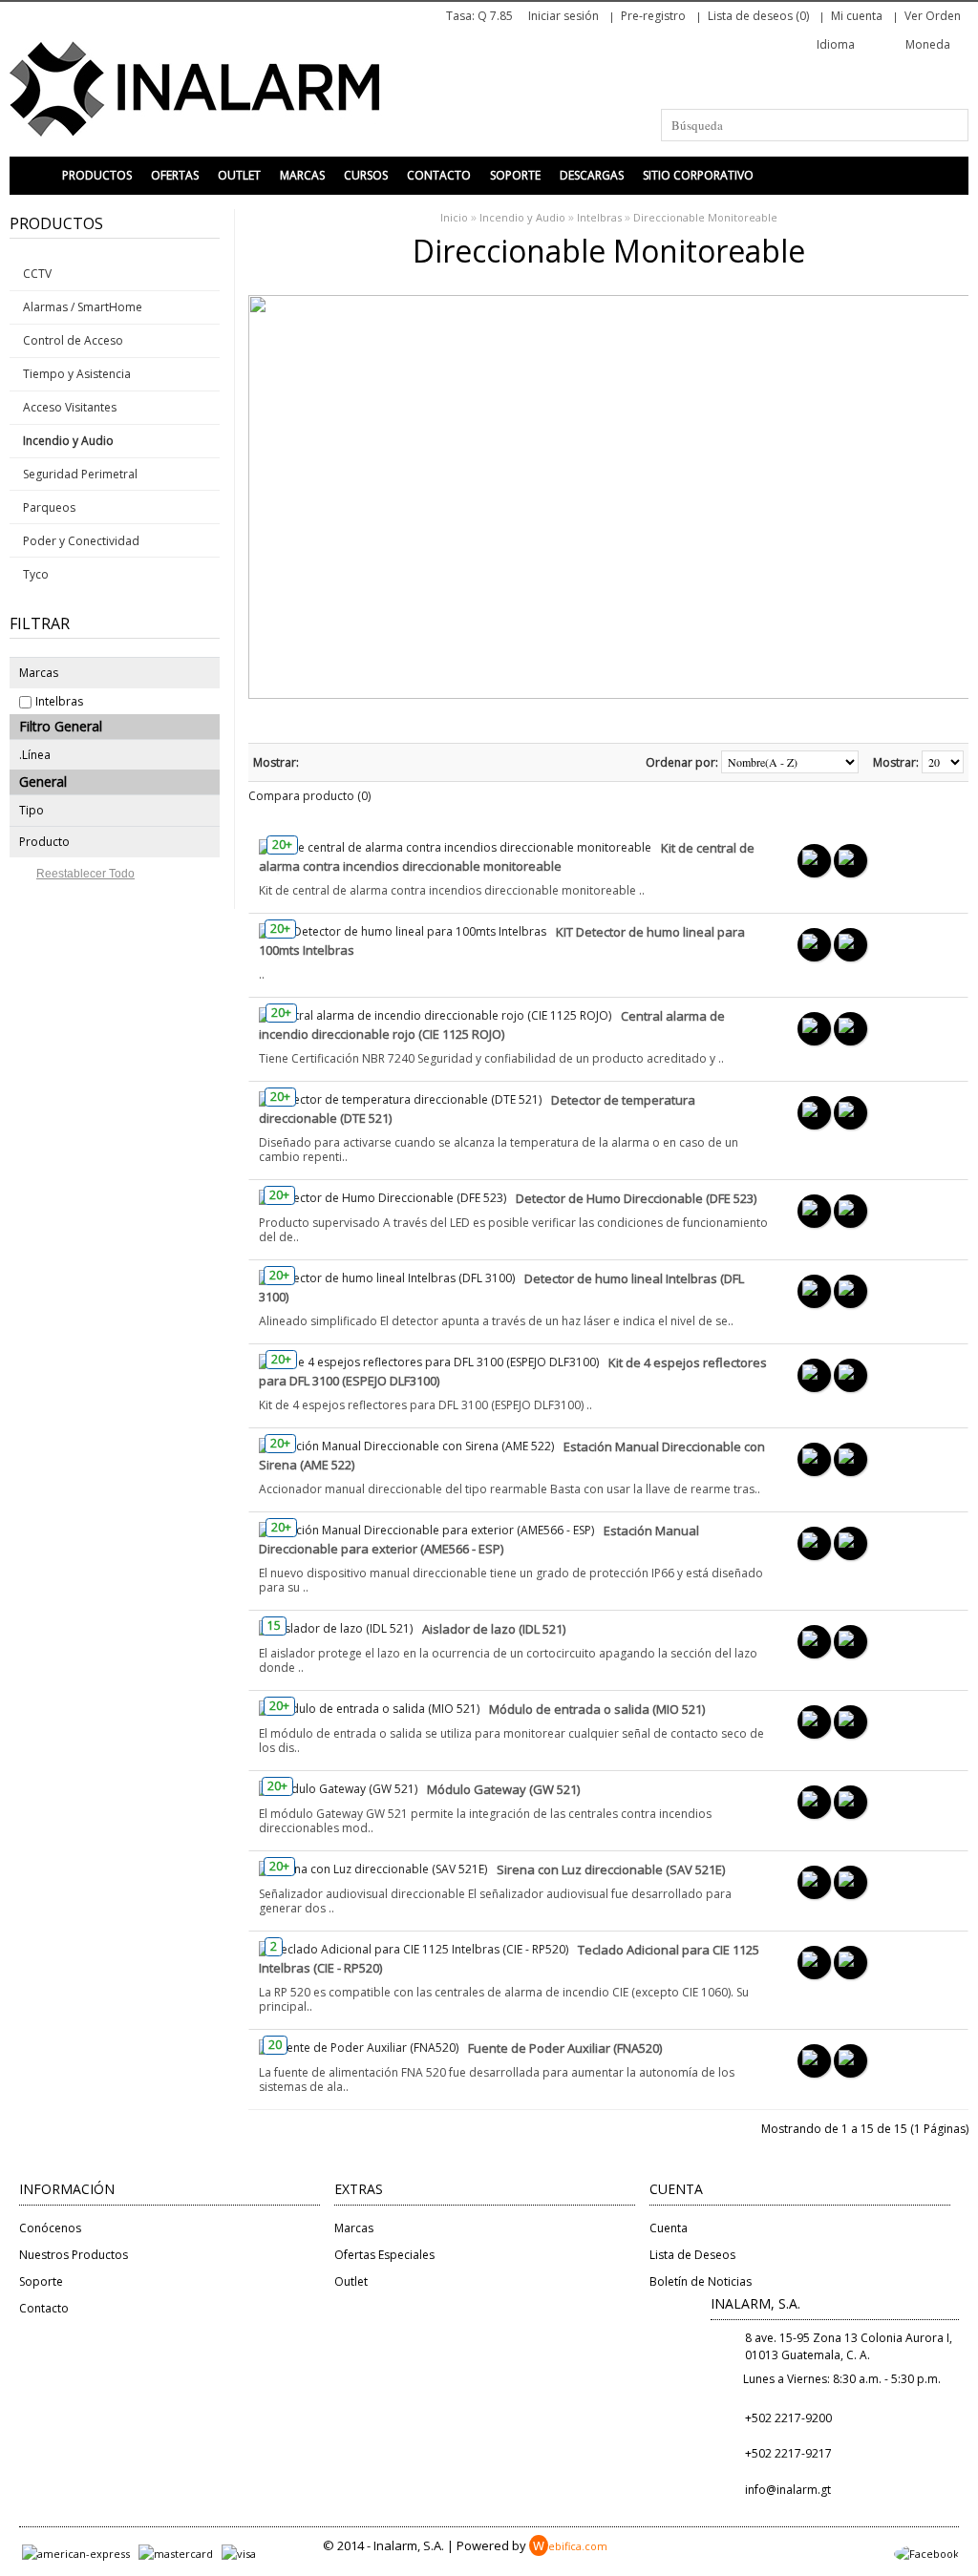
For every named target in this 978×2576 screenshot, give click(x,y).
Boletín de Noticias (701, 2281)
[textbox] (815, 125)
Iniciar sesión (563, 16)
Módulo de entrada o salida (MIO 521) (597, 1709)
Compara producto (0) (309, 796)
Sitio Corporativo (698, 175)
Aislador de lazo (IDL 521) (494, 1629)
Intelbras (59, 701)
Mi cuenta (857, 16)
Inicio (454, 217)
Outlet (239, 175)
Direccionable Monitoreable (705, 217)
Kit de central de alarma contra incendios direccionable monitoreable (507, 857)
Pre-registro (653, 16)
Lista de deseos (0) (758, 16)
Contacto (439, 175)
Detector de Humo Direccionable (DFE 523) (636, 1198)
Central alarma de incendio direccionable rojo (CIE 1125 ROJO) (492, 1025)
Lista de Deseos (692, 2255)
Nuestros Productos (74, 2255)
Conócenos (50, 2228)
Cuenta (669, 2228)
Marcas (302, 175)
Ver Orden (933, 16)
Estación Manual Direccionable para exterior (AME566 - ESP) (479, 1540)
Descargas (592, 175)
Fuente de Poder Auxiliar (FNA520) (565, 2048)
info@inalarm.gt (788, 2490)
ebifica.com (570, 2546)
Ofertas (175, 175)
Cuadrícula (339, 762)
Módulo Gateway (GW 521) (503, 1789)
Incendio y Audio (522, 217)
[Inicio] (33, 176)
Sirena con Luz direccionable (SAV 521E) (611, 1869)
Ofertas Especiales (384, 2255)
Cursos (366, 175)
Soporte (515, 175)
